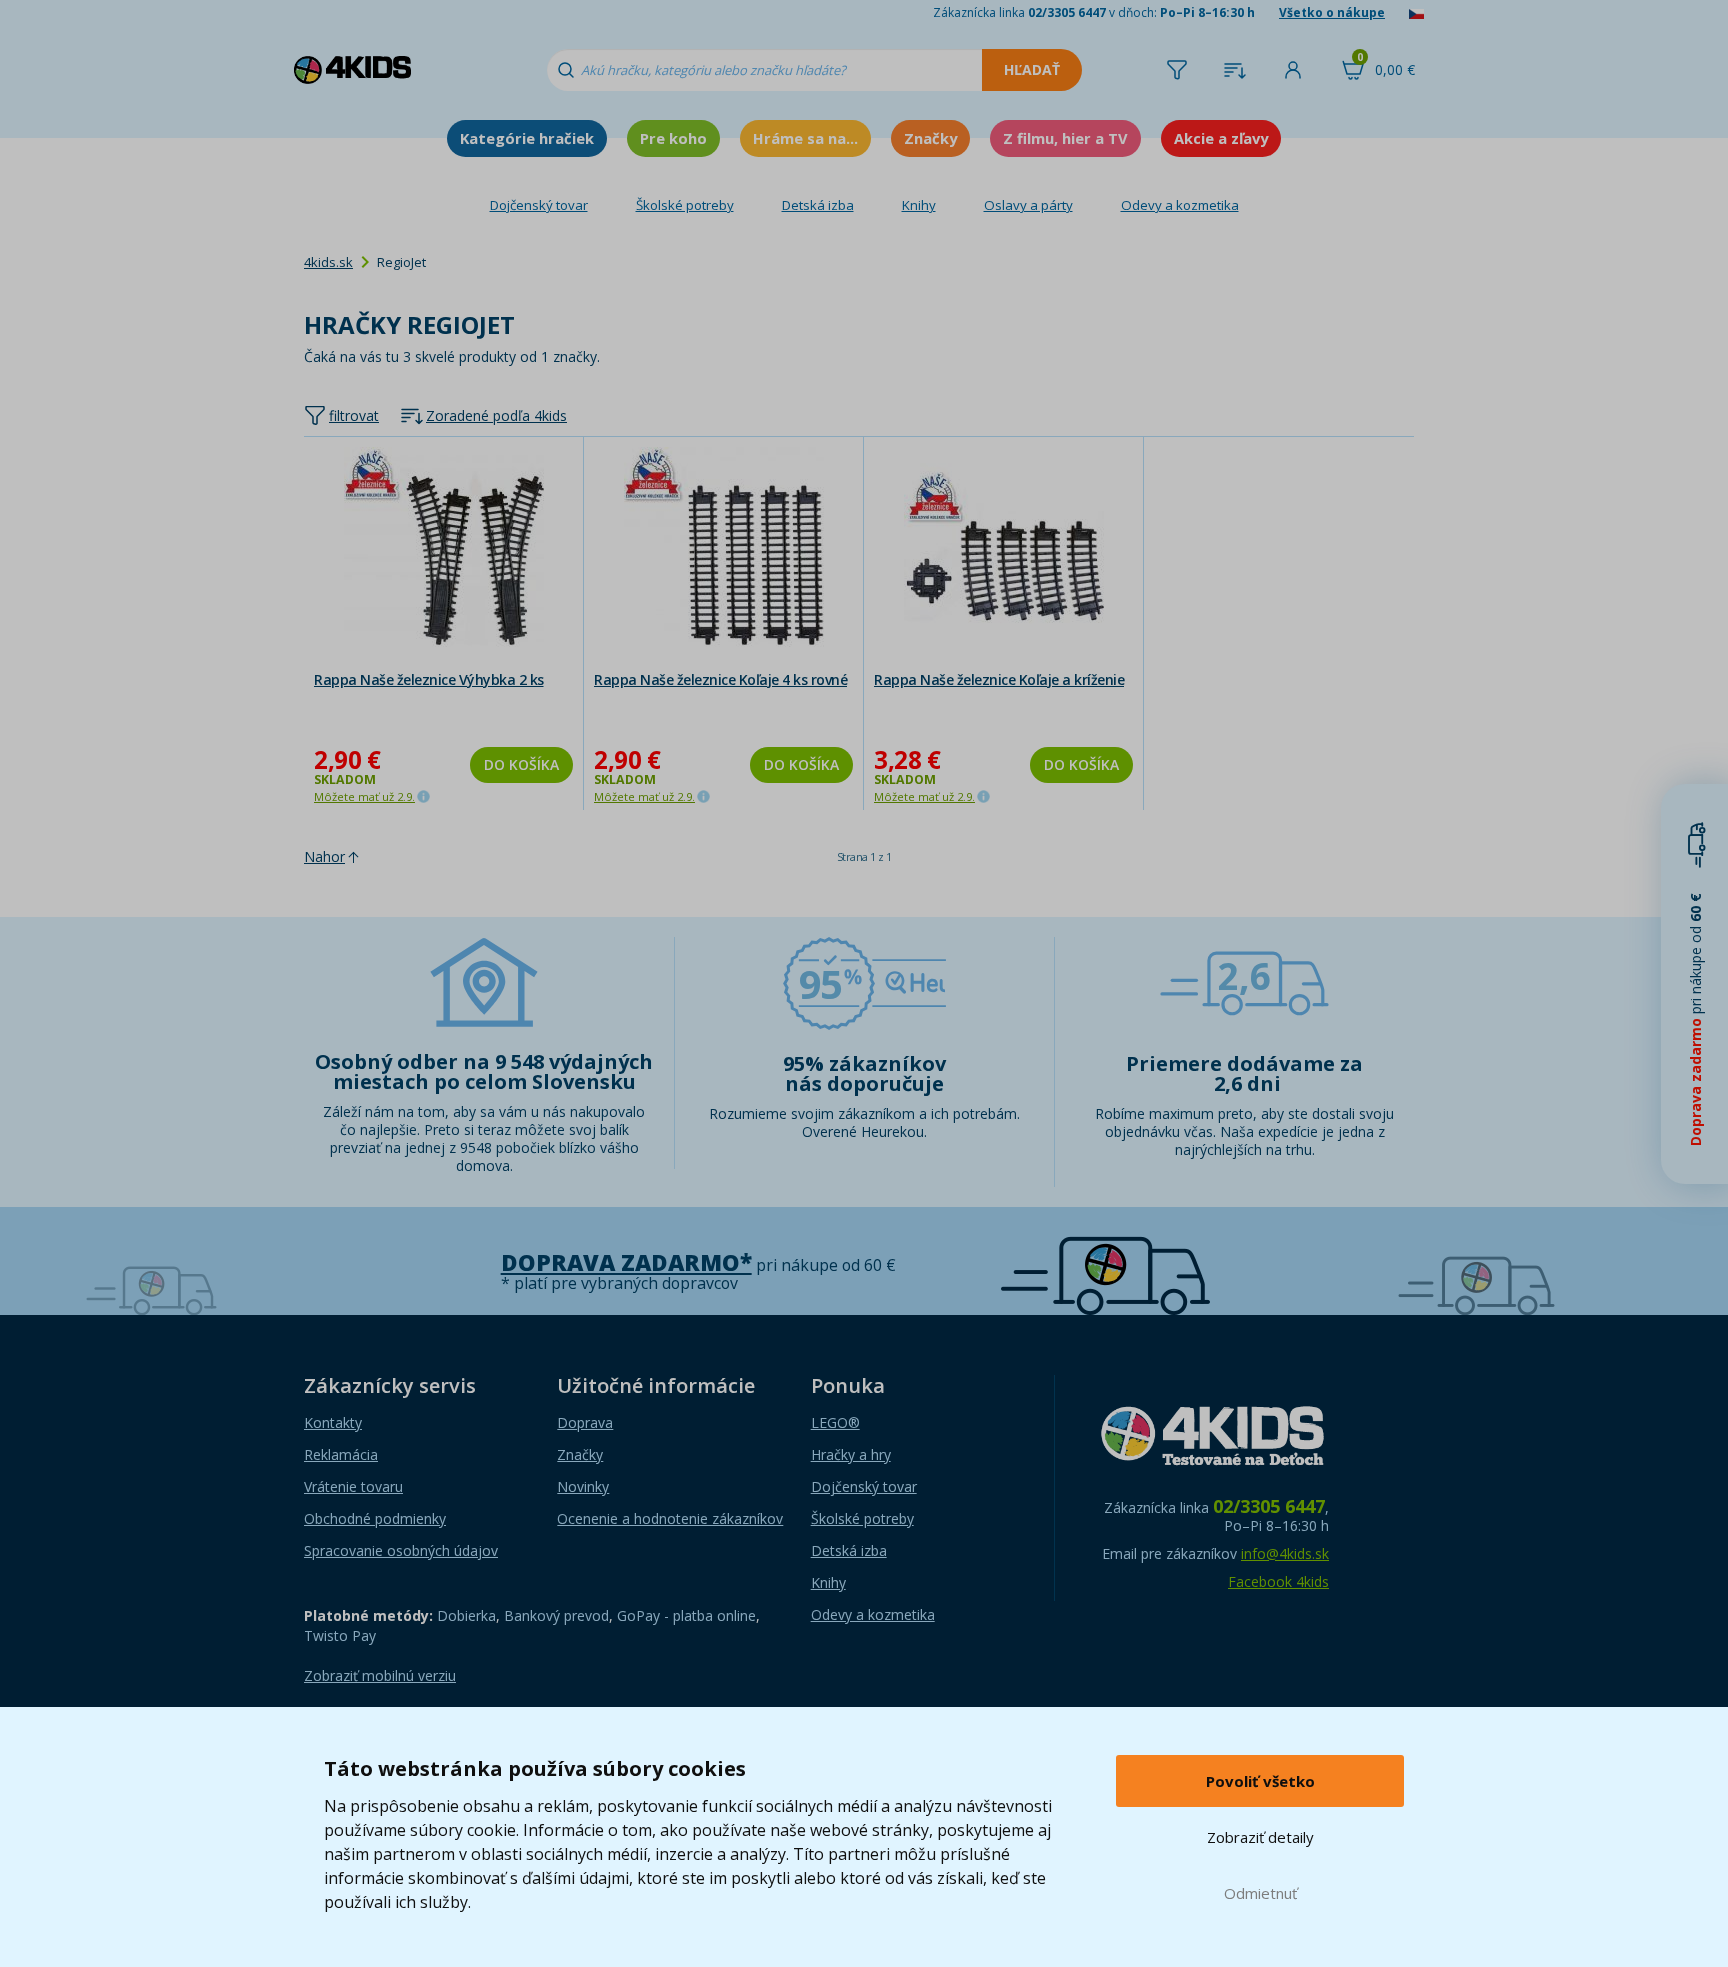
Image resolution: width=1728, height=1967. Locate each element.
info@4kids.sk (1285, 1553)
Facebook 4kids (1278, 1581)
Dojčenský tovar (539, 205)
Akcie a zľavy (1221, 138)
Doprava (585, 1422)
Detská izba (818, 205)
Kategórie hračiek (527, 138)
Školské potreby (685, 205)
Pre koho (673, 138)
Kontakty (333, 1422)
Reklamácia (341, 1454)
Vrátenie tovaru (353, 1486)
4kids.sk (328, 262)
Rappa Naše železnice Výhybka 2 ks (429, 679)
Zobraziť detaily (1260, 1837)
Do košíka (521, 764)
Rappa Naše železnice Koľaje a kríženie (999, 679)
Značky (930, 138)
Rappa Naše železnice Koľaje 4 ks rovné (720, 679)
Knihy (919, 205)
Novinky (583, 1486)
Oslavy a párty (1028, 205)
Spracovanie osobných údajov (401, 1550)
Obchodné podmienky (375, 1518)
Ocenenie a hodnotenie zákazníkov (670, 1518)
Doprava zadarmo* (626, 1262)
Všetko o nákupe (1332, 12)
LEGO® (835, 1422)
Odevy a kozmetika (1180, 205)
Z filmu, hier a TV (1065, 138)
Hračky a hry (851, 1454)
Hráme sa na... (805, 138)
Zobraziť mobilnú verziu (380, 1675)
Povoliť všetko (1260, 1781)
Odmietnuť (1260, 1893)
